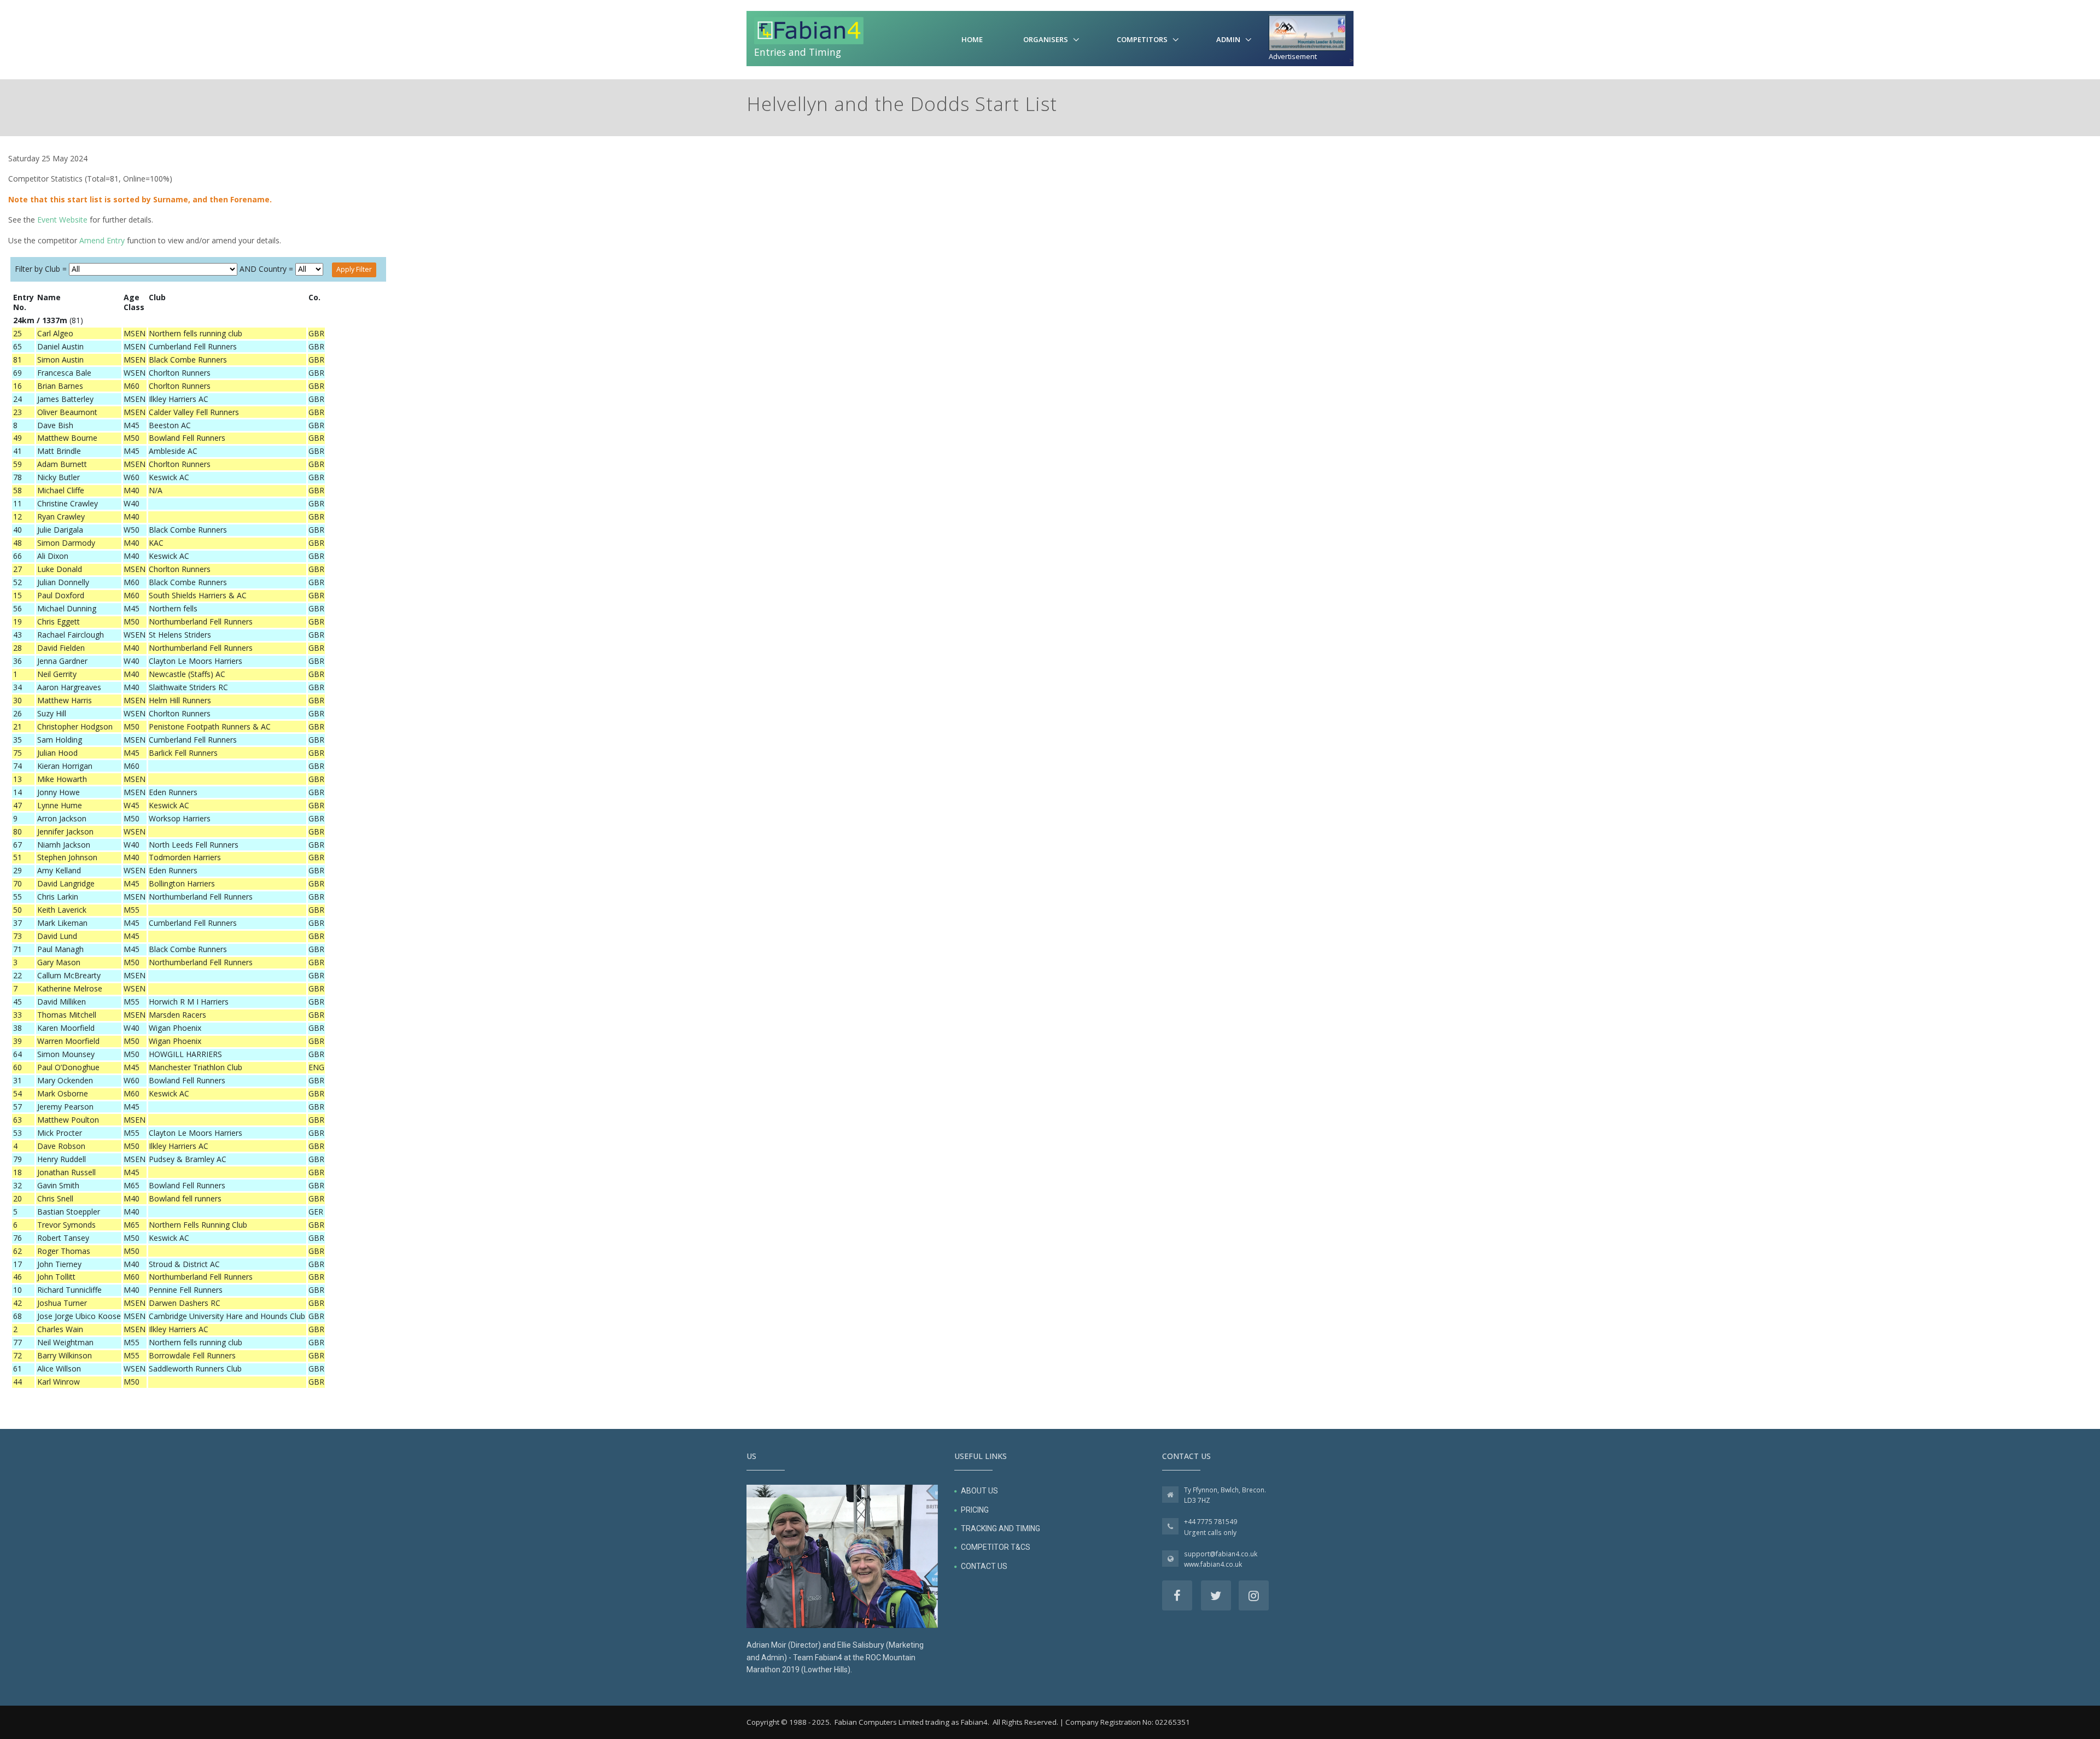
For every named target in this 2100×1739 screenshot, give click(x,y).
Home (972, 39)
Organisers (1046, 39)
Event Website (62, 220)
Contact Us (984, 1566)
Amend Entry (102, 240)
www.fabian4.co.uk (1213, 1564)
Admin (1228, 39)
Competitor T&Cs (996, 1547)
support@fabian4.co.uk (1221, 1554)
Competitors (1142, 39)
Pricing (975, 1510)
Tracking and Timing (1001, 1528)
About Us (979, 1491)
